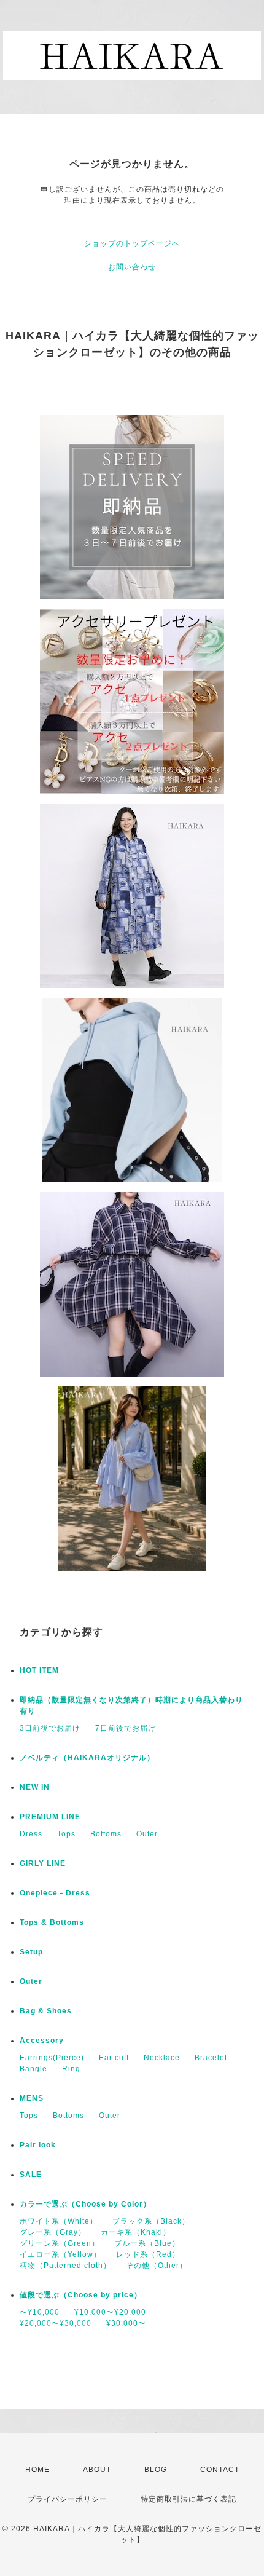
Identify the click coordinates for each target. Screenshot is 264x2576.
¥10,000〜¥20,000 (110, 2312)
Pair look (38, 2145)
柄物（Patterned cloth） (65, 2266)
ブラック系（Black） (151, 2221)
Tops (66, 1834)
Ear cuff (114, 2058)
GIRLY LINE (43, 1863)
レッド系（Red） (148, 2254)
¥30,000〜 (126, 2323)
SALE (31, 2175)
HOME (37, 2470)
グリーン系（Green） (60, 2243)
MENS (32, 2098)
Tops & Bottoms (52, 1922)
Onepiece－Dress (55, 1893)
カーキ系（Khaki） (136, 2232)
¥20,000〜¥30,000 (56, 2323)
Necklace (162, 2058)
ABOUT (97, 2470)
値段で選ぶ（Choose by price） (81, 2295)
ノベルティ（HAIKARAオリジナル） (87, 1758)
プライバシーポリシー (68, 2499)
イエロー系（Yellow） (60, 2254)
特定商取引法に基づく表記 (188, 2499)
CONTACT (220, 2470)
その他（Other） (157, 2266)
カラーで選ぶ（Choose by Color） (85, 2204)
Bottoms (106, 1834)
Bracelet (211, 2058)
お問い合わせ (132, 267)
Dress (31, 1834)
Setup (31, 1952)
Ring (71, 2069)
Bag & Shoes (46, 2011)
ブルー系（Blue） (147, 2243)
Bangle (33, 2069)
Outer (147, 1834)
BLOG (156, 2470)
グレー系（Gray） (53, 2232)
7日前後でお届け (126, 1728)
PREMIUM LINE (50, 1817)
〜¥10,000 (40, 2312)
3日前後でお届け (50, 1728)
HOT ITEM (39, 1670)
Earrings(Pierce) (52, 2058)
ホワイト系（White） (59, 2221)
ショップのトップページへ (132, 243)
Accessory (42, 2041)
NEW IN (35, 1787)
